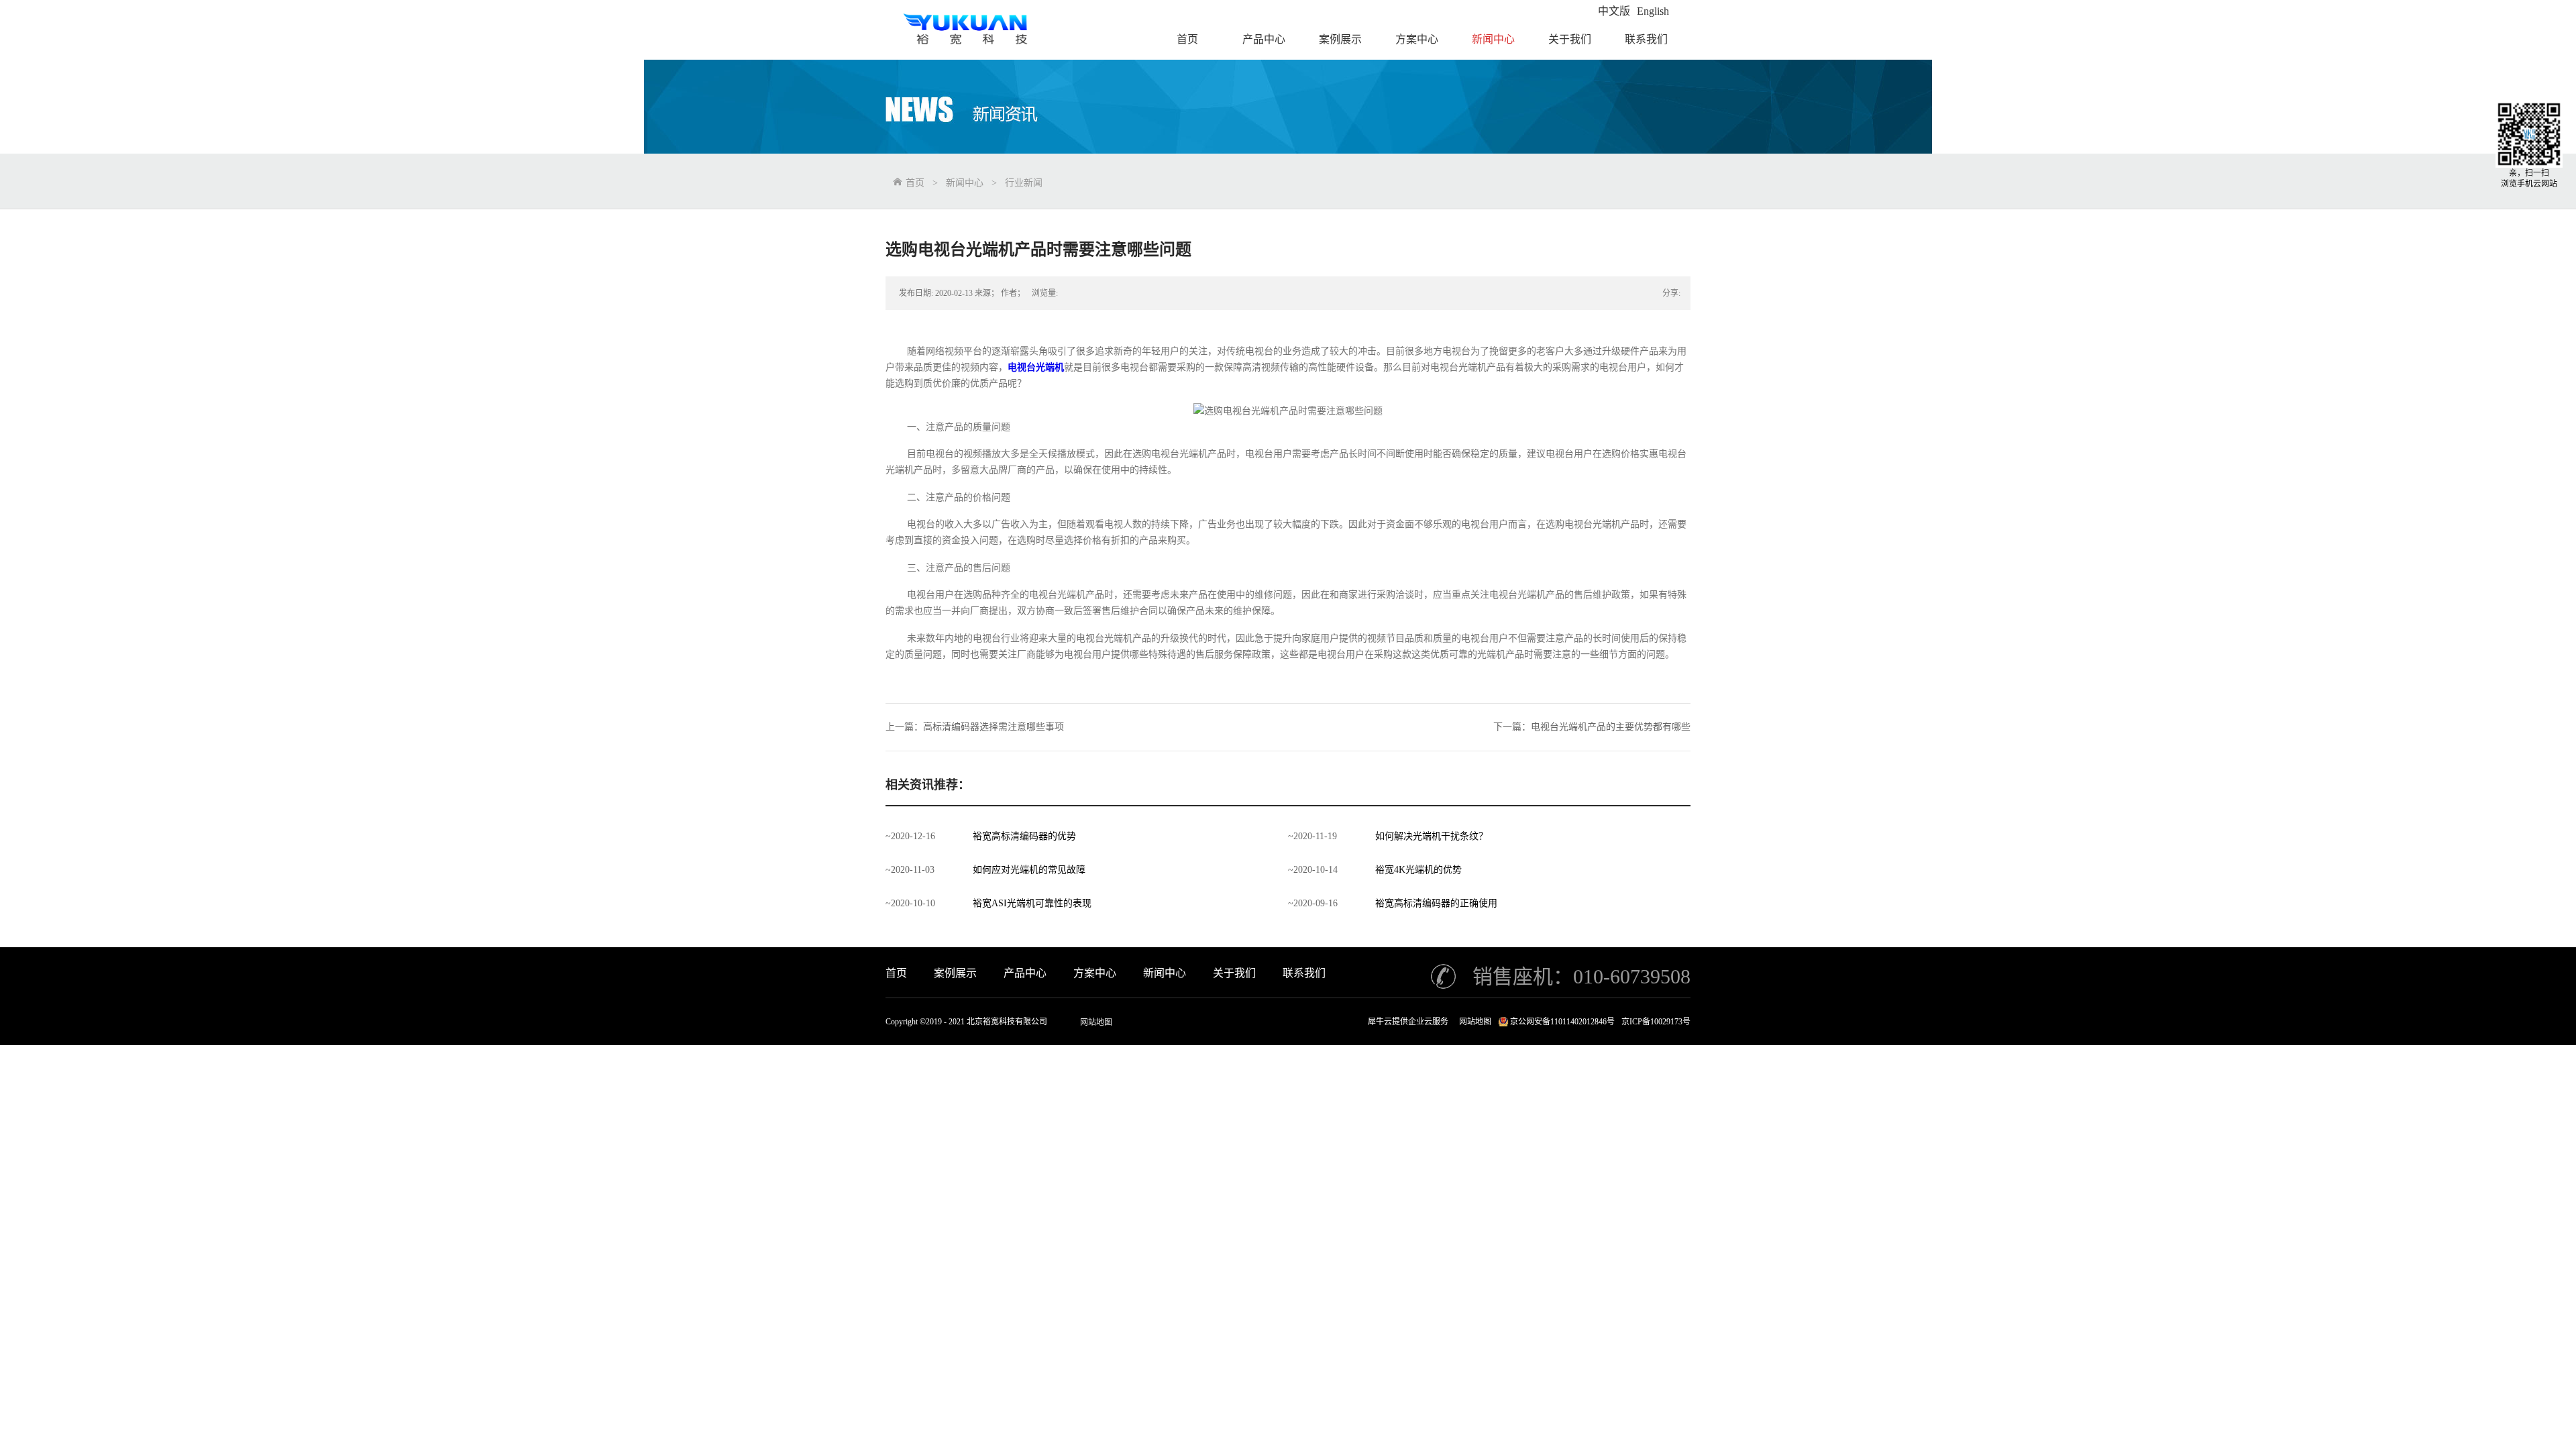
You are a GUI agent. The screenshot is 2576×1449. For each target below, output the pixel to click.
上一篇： (975, 727)
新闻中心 (965, 183)
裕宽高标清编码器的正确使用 (1436, 903)
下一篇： (1592, 727)
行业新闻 (1024, 183)
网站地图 (1096, 1022)
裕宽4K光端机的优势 (1418, 870)
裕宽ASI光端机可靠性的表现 (1032, 903)
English (1653, 11)
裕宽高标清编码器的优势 (1024, 836)
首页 (896, 973)
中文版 (1614, 11)
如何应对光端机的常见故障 (1029, 870)
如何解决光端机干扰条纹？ (1432, 836)
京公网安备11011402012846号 (1562, 1022)
